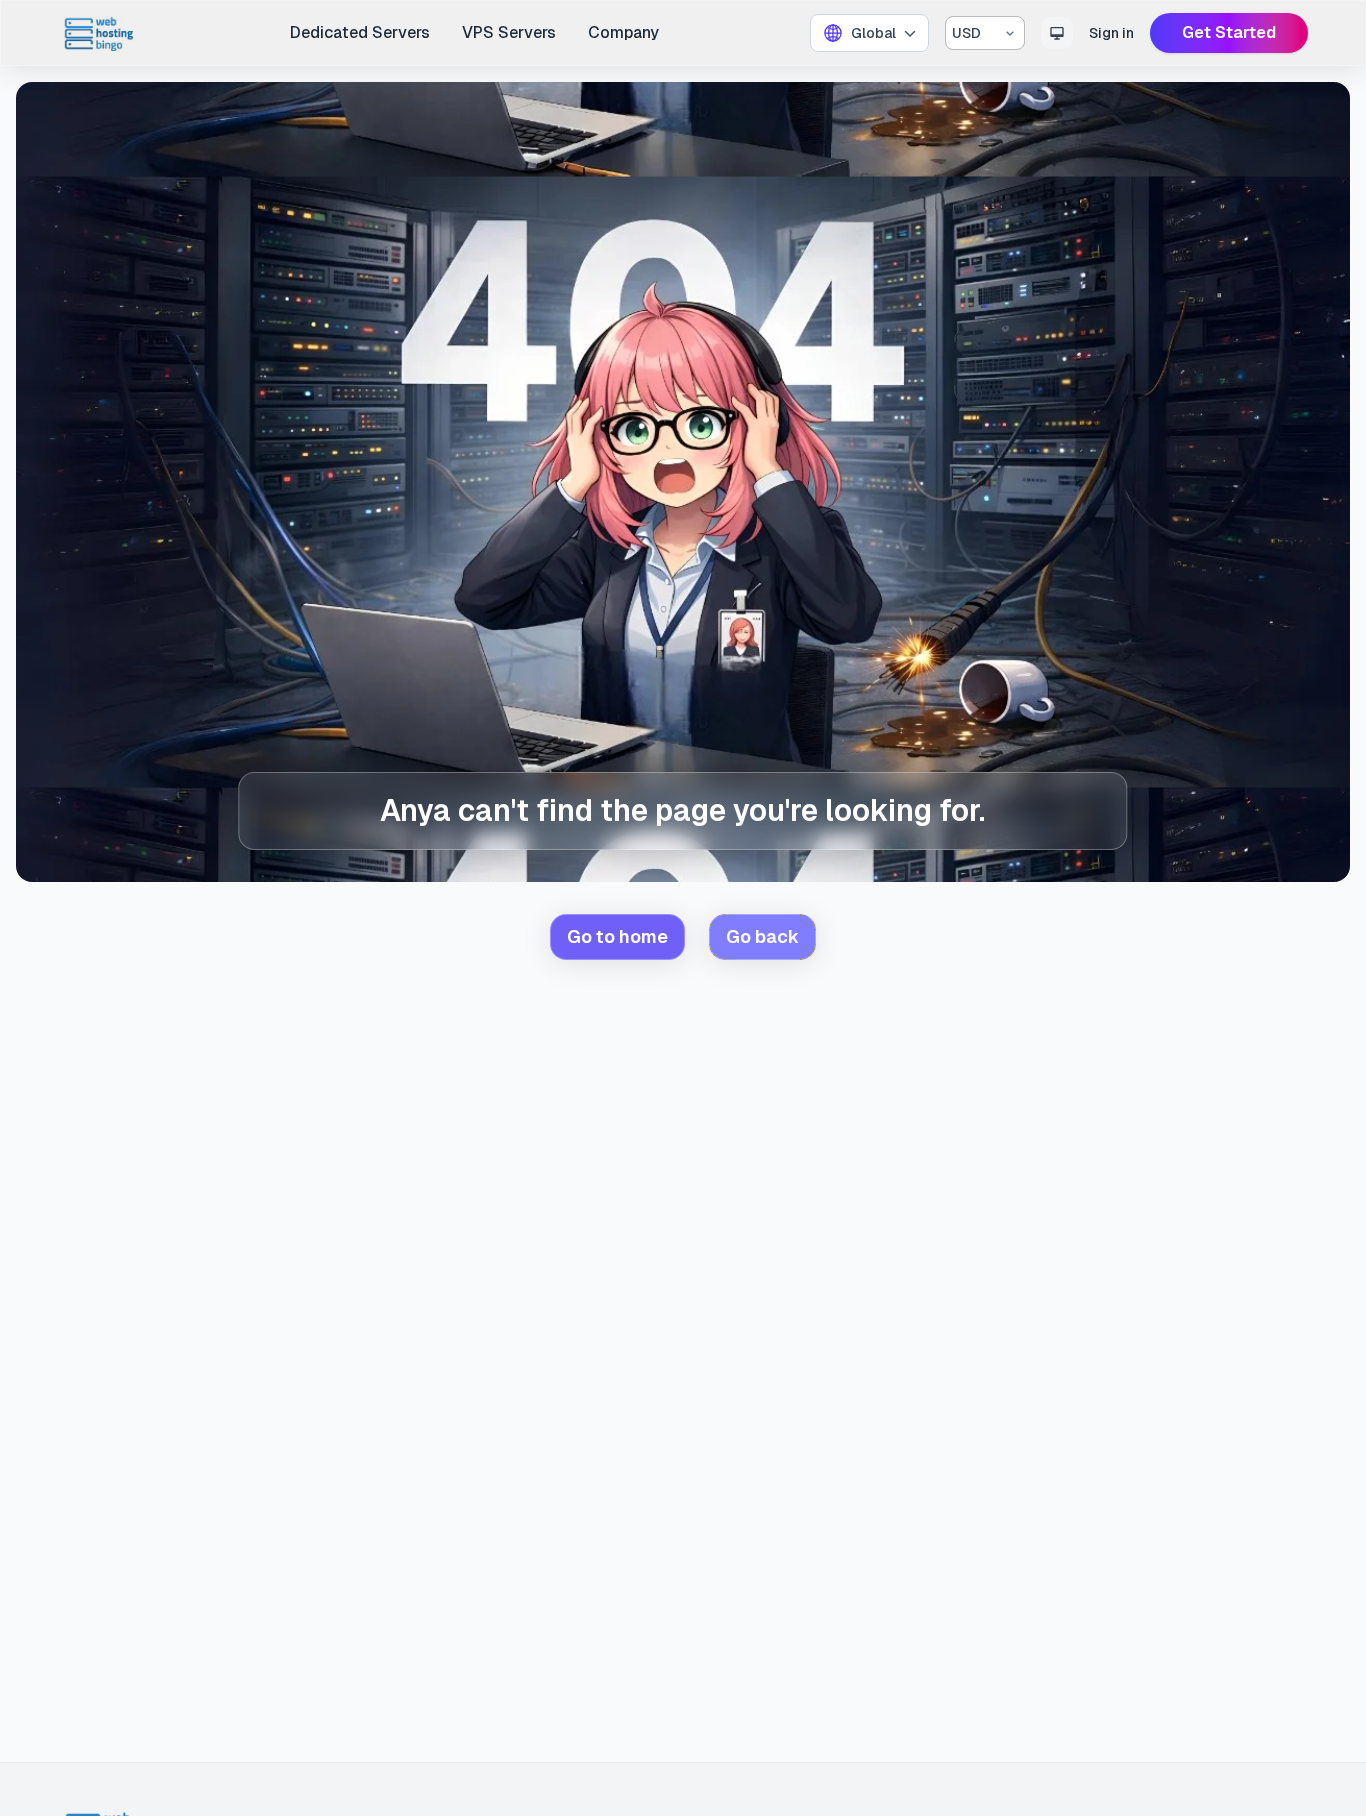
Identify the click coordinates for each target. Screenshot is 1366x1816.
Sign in (1111, 33)
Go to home (617, 936)
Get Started (1229, 32)
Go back (762, 936)
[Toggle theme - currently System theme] (1057, 33)
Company (623, 32)
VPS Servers (509, 32)
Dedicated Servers (360, 32)
